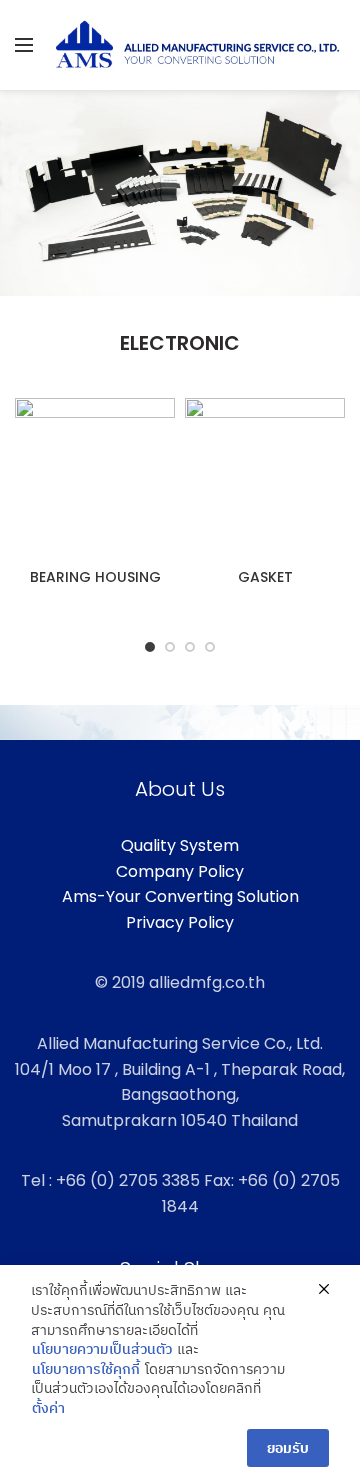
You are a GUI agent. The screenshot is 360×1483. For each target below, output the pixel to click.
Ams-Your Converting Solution (180, 896)
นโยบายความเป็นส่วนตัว (102, 1349)
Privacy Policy (180, 922)
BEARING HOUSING (95, 577)
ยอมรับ (288, 1448)
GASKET (265, 577)
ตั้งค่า (48, 1408)
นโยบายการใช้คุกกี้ (86, 1369)
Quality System (180, 845)
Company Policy (180, 871)
